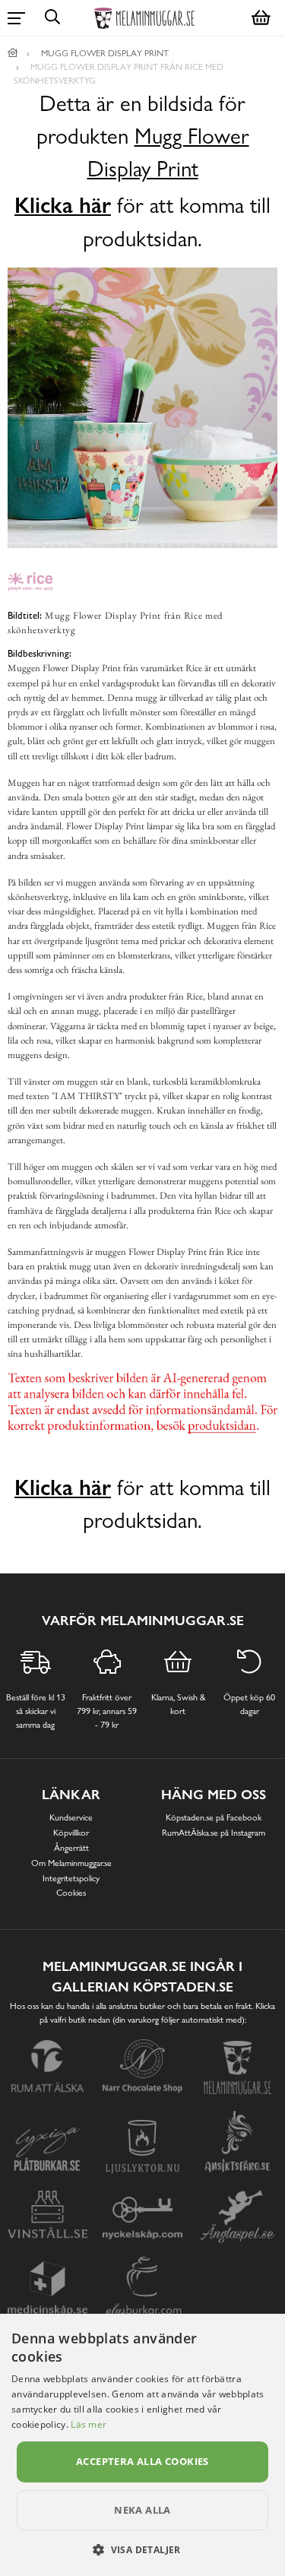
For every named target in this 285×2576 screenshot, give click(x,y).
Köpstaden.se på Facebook (214, 1817)
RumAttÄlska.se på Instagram (214, 1833)
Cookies (71, 1893)
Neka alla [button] (142, 2510)
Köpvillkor (71, 1833)
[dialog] (142, 2445)
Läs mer (89, 2424)
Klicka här (63, 205)
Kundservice (71, 1817)
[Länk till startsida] (13, 53)
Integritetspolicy (71, 1878)
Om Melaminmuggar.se (71, 1863)
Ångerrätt (71, 1848)
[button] (142, 2549)
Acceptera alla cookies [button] (142, 2461)
